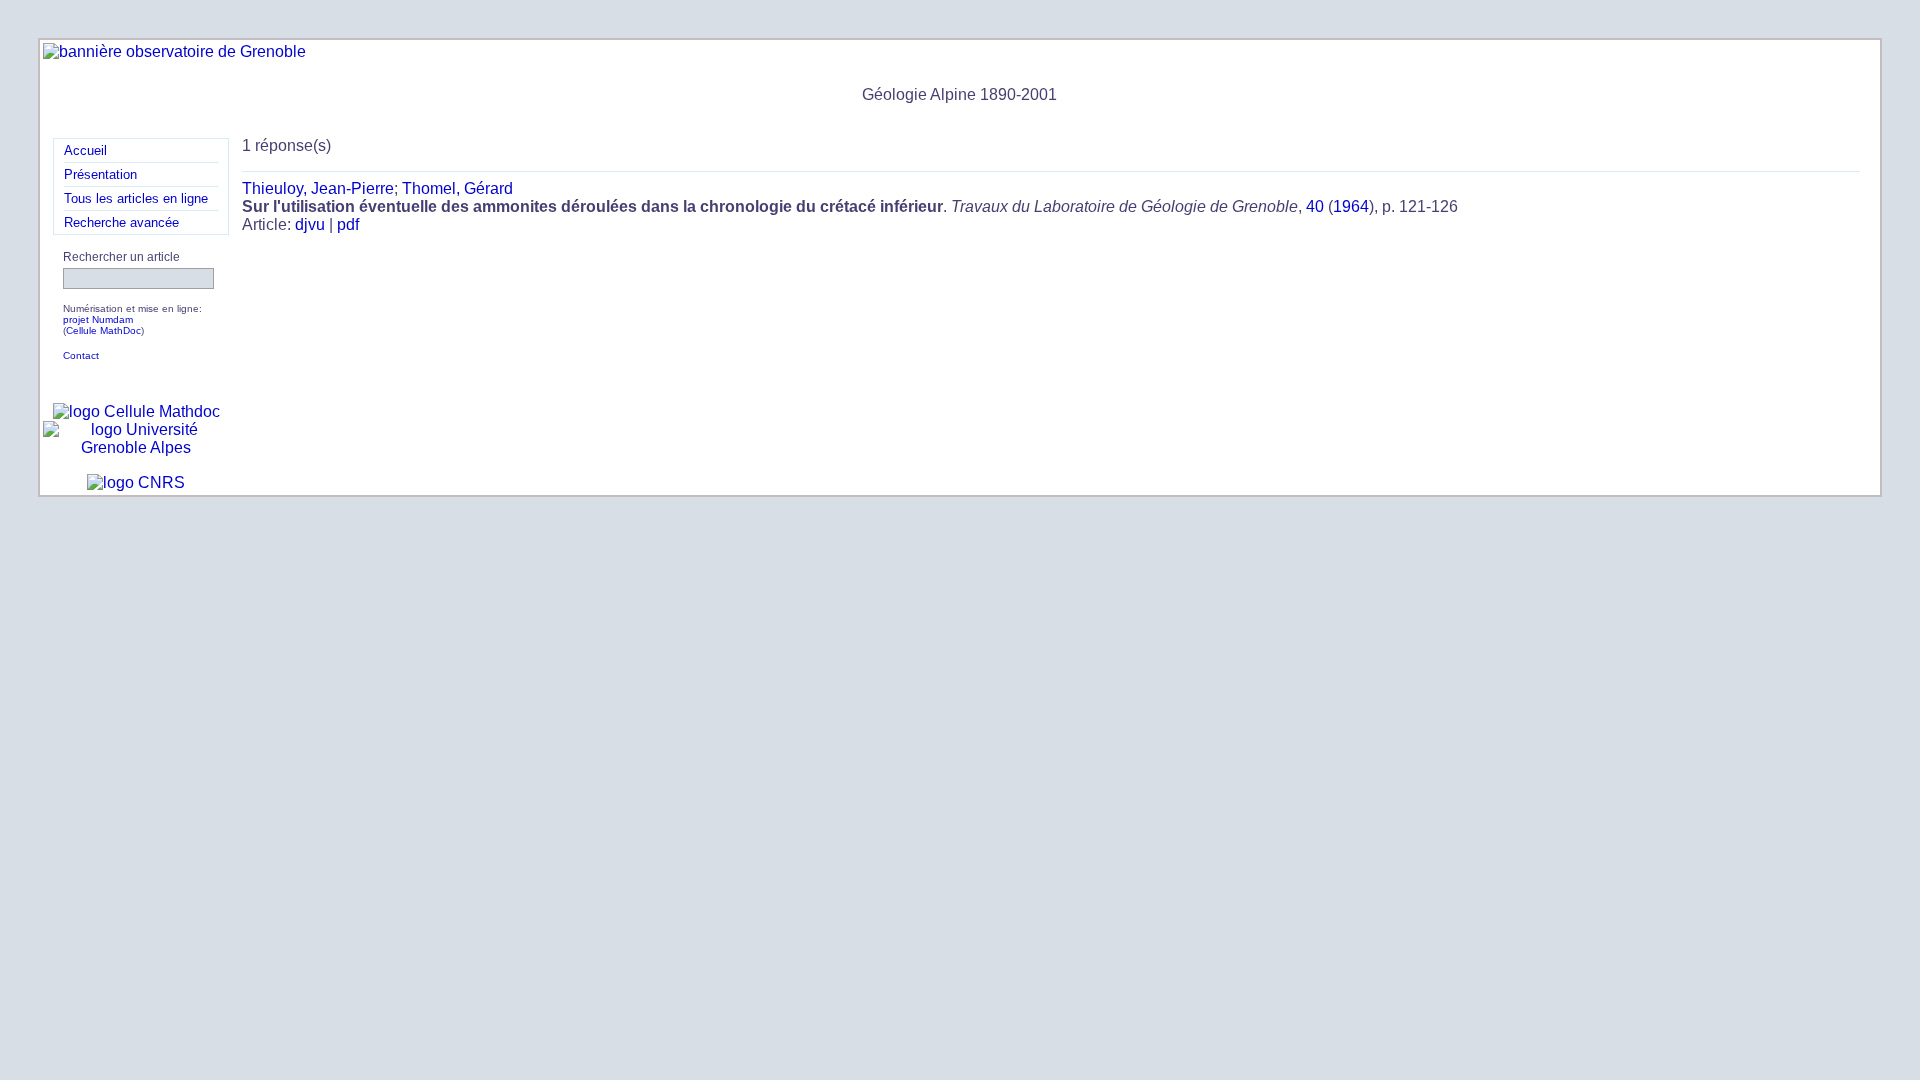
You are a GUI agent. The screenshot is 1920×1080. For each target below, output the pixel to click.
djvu (310, 224)
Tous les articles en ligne (136, 198)
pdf (348, 224)
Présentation (100, 174)
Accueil (85, 150)
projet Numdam (98, 319)
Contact (81, 355)
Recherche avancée (121, 222)
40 (1315, 206)
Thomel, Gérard (457, 188)
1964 (1351, 206)
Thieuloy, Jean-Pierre (318, 188)
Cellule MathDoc (103, 330)
